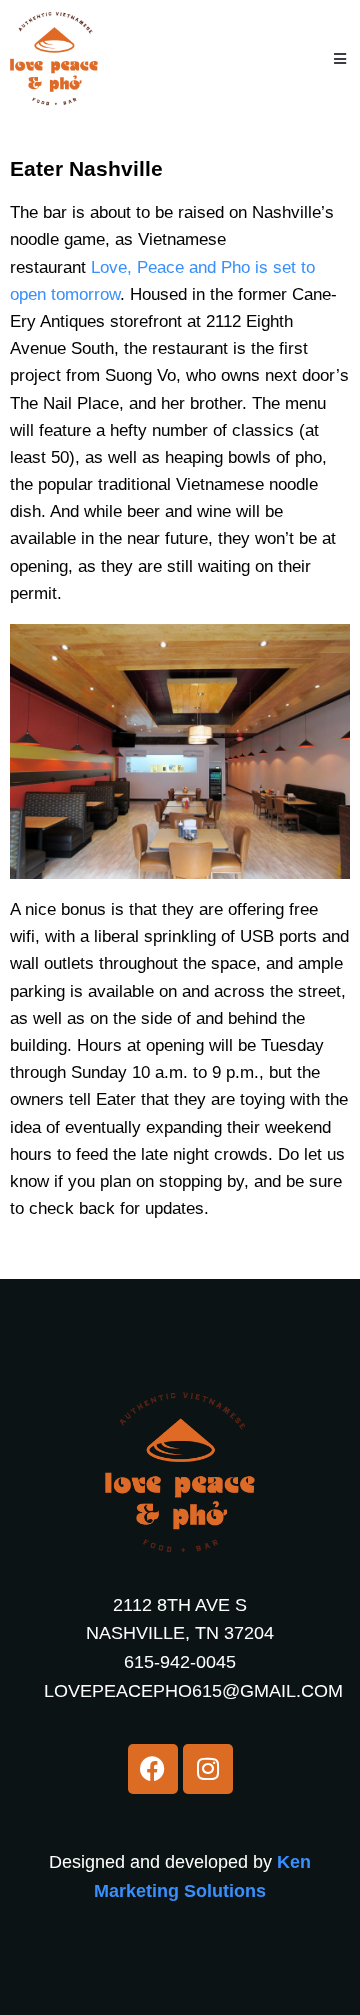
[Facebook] (153, 1769)
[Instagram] (208, 1769)
